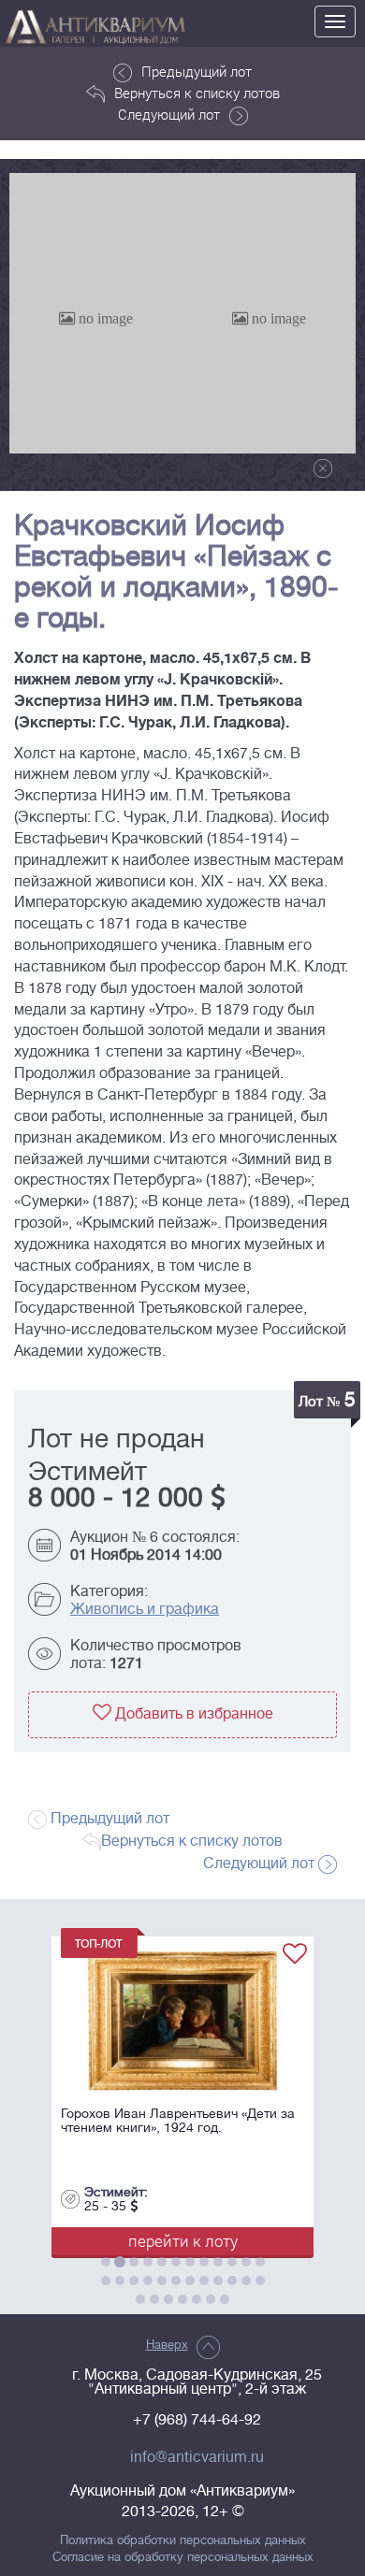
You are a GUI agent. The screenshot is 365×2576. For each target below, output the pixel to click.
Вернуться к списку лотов (197, 93)
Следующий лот (169, 114)
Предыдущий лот (197, 71)
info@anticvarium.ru (197, 2457)
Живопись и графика (145, 1609)
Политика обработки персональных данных (183, 2540)
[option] (96, 313)
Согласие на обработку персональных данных (183, 2557)
